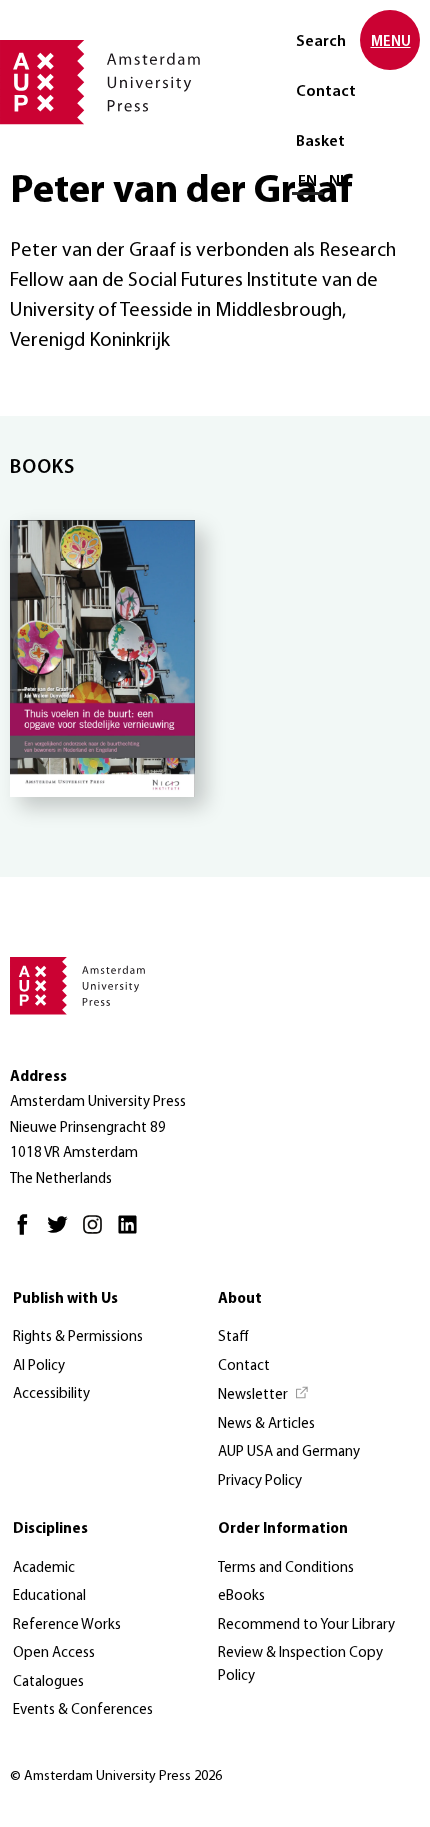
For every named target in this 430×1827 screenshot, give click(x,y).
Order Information (283, 1529)
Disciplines (50, 1529)
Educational (49, 1596)
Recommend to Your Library (306, 1625)
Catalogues (48, 1682)
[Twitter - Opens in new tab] (62, 1233)
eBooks (241, 1596)
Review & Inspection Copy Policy (300, 1665)
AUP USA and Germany (289, 1452)
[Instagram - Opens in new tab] (97, 1233)
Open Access (54, 1653)
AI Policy (39, 1366)
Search (321, 42)
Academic (44, 1568)
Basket (320, 142)
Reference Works (67, 1625)
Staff (233, 1337)
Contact (326, 92)
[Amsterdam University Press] (100, 84)
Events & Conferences (83, 1710)
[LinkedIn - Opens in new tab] (132, 1233)
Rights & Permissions (78, 1337)
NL (338, 182)
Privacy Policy (260, 1481)
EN (307, 182)
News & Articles (266, 1424)
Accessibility (51, 1394)
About (240, 1299)
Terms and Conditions (286, 1568)
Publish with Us (65, 1299)
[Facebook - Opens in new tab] (27, 1233)
